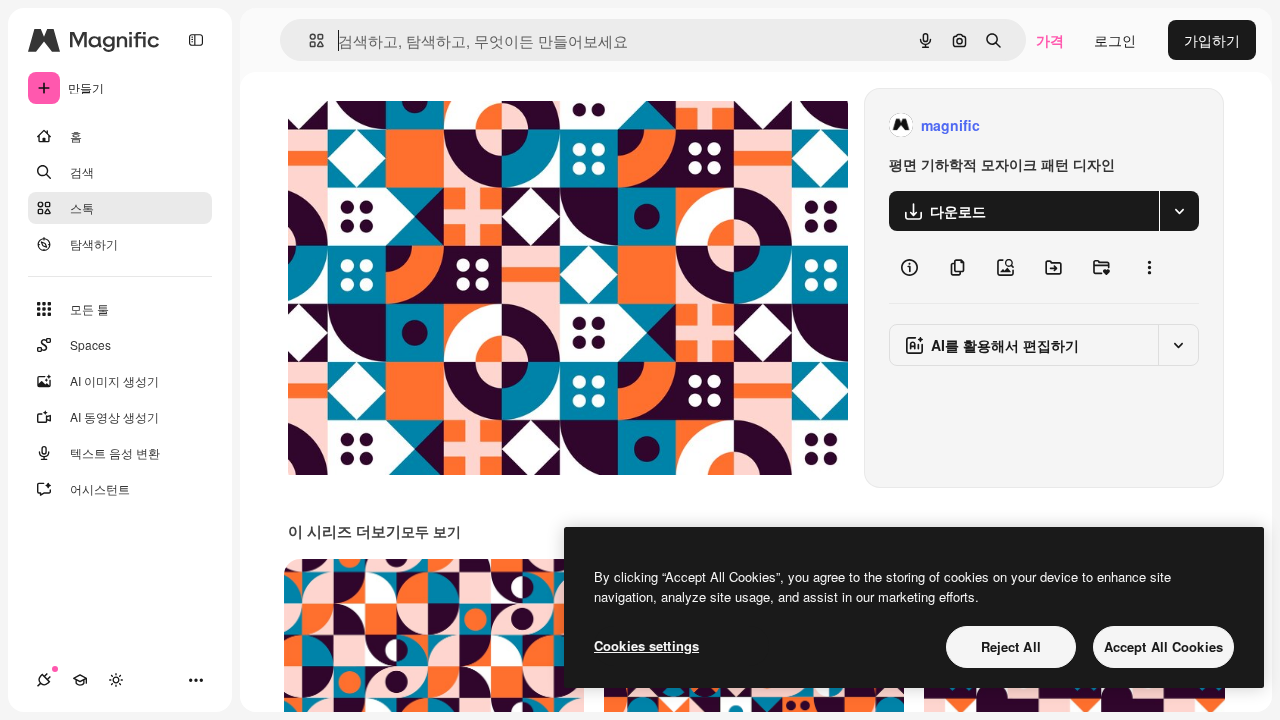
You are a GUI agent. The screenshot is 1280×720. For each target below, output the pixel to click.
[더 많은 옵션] (1149, 267)
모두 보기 (431, 531)
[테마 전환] (116, 680)
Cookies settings (646, 645)
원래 (403, 125)
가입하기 (1212, 40)
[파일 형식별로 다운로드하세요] (1179, 211)
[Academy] (80, 680)
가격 (1050, 40)
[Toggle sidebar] (196, 40)
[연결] (44, 680)
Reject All (1011, 646)
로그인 (1115, 40)
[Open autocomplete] (308, 40)
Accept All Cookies (1163, 646)
